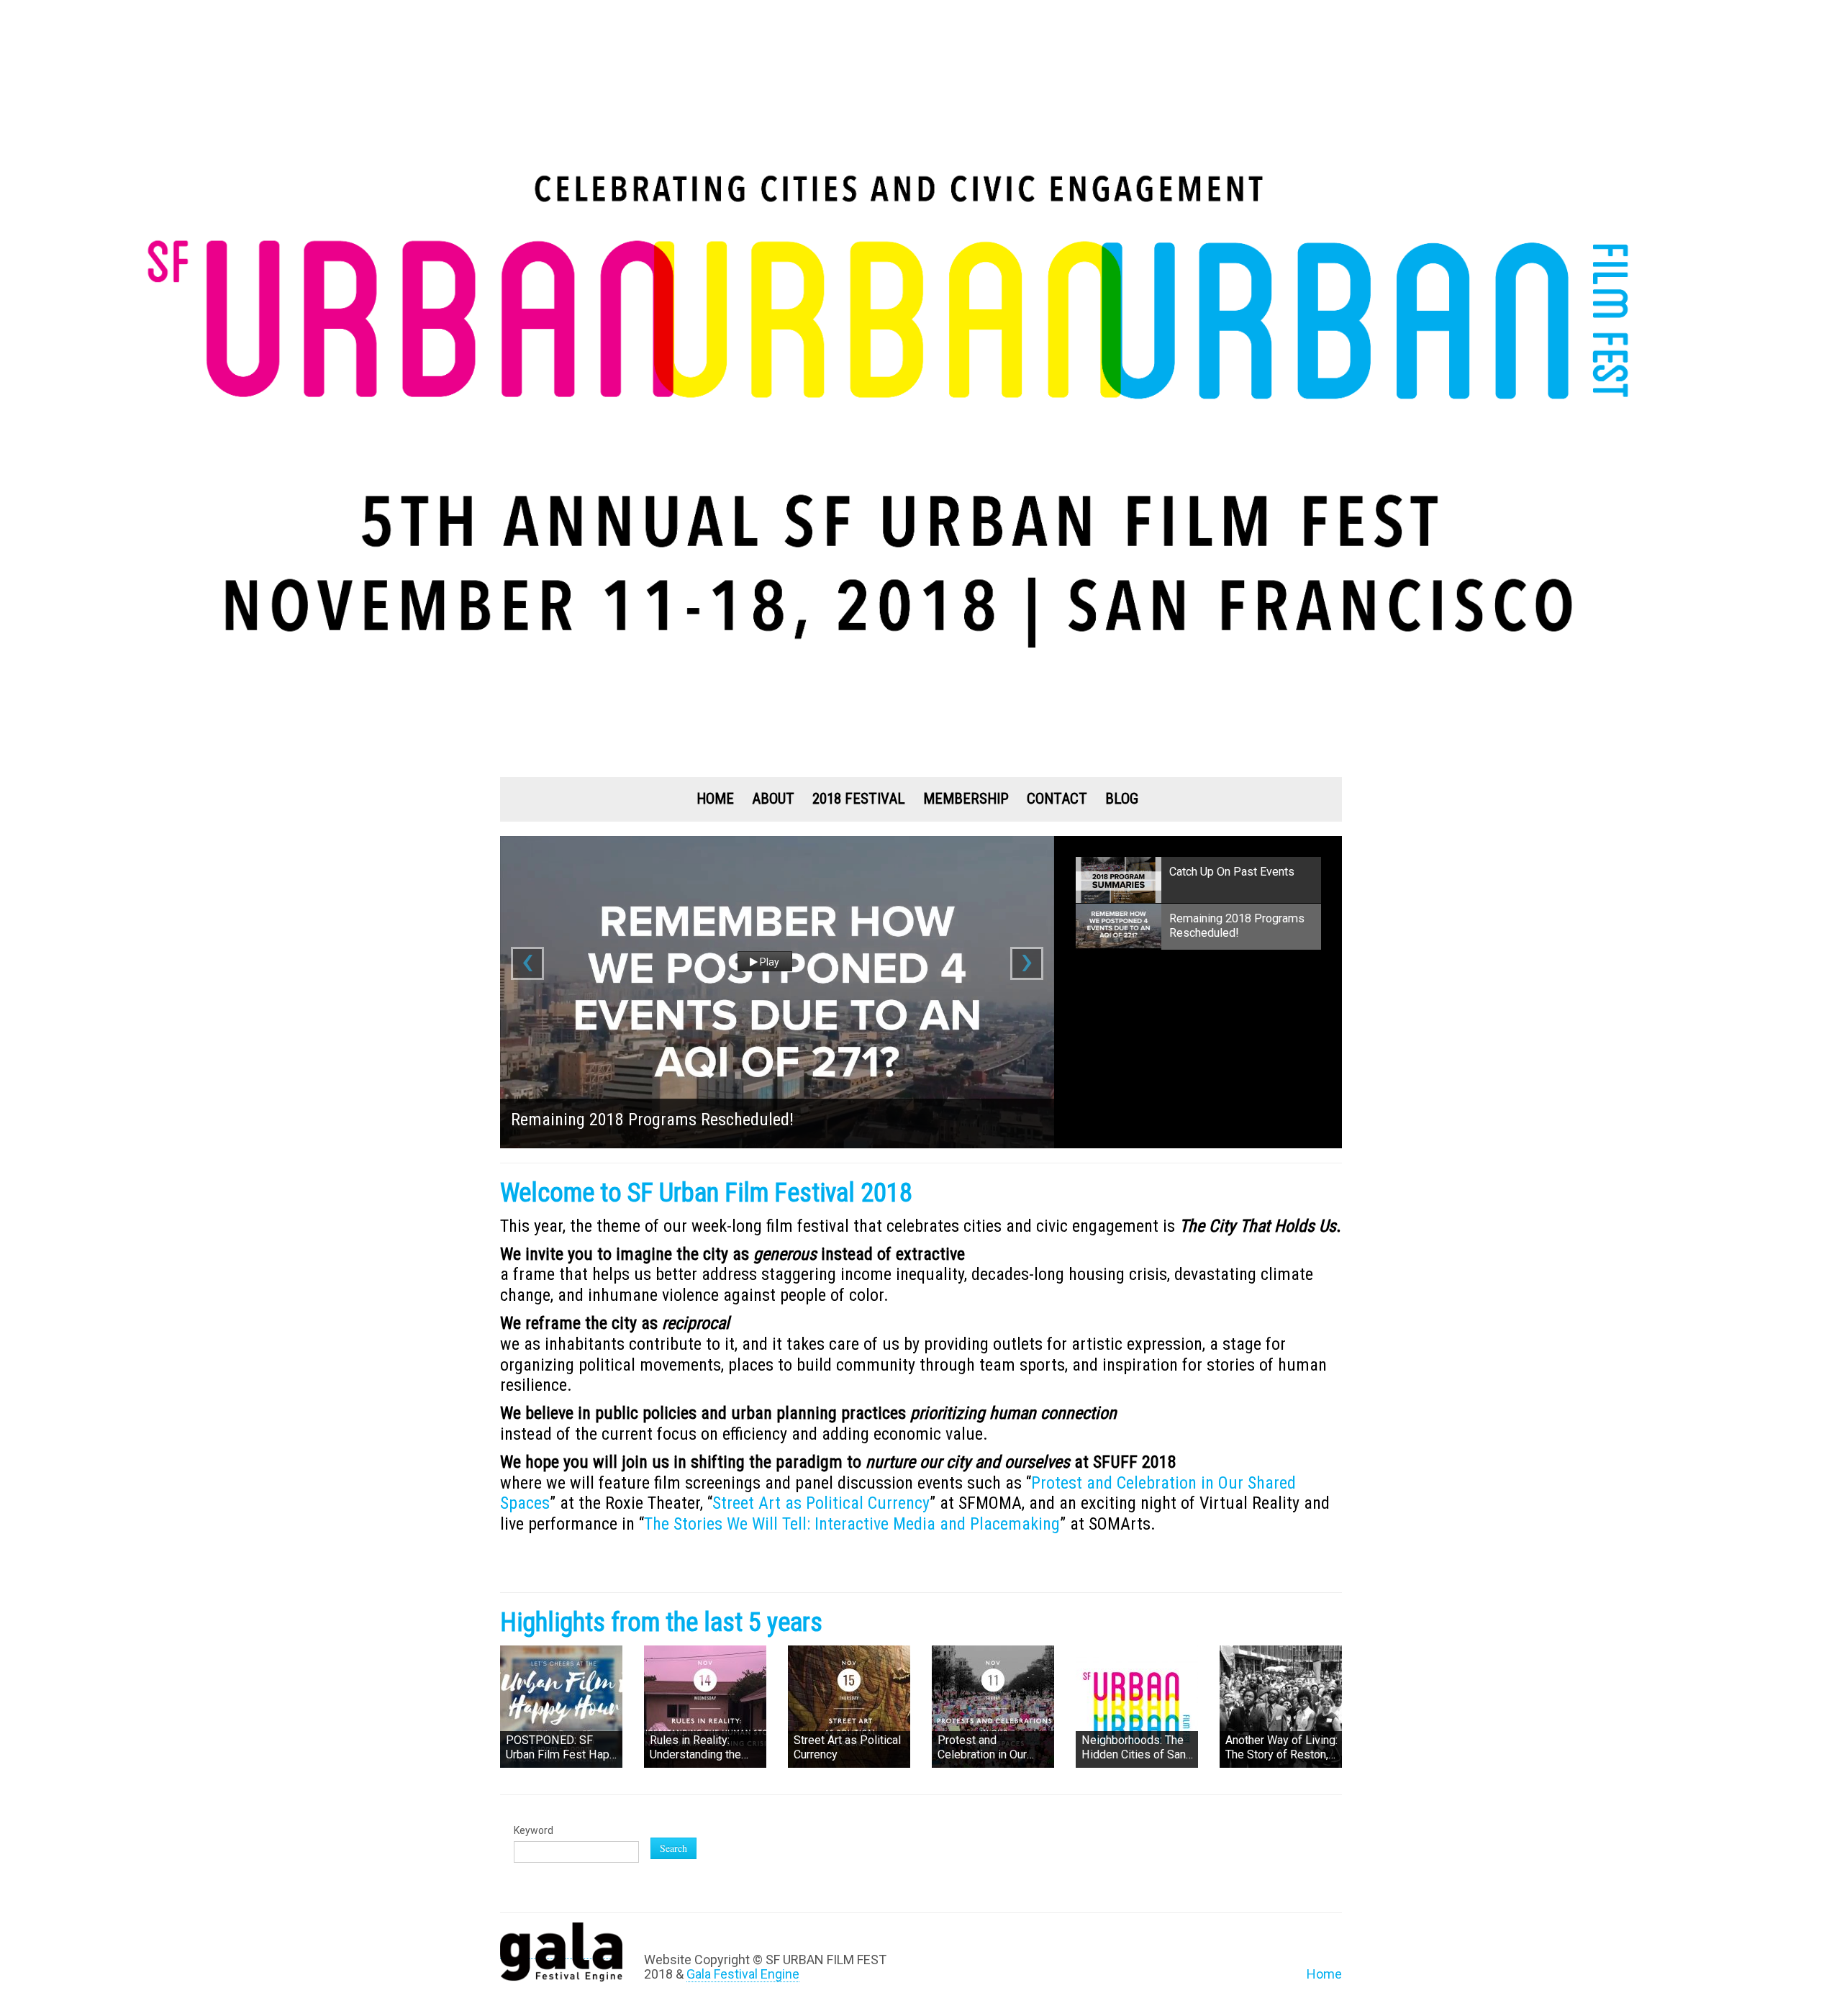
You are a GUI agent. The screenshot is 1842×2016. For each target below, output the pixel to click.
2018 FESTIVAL (859, 799)
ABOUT (773, 799)
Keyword (534, 1830)
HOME (715, 799)
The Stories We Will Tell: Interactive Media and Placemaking (852, 1524)
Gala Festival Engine (743, 1974)
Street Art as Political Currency (821, 1503)
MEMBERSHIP (966, 799)
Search (673, 1848)
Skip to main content (60, 9)
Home (1324, 1974)
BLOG (1122, 799)
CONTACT (1057, 799)
